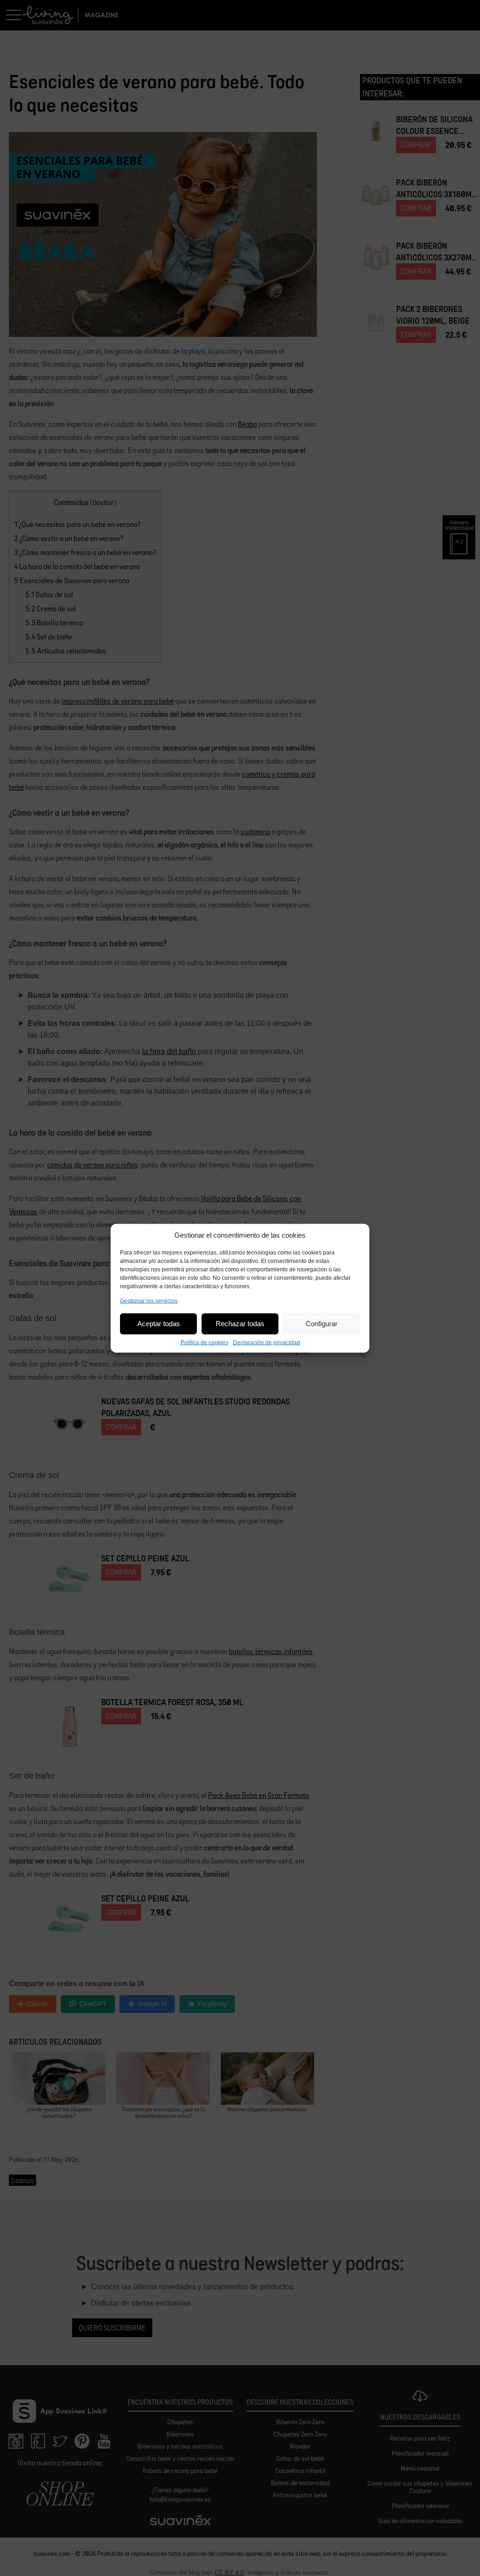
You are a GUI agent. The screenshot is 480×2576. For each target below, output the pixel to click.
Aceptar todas (159, 1324)
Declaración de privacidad (266, 1342)
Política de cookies (204, 1342)
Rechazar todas (240, 1324)
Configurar (322, 1324)
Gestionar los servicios (149, 1300)
